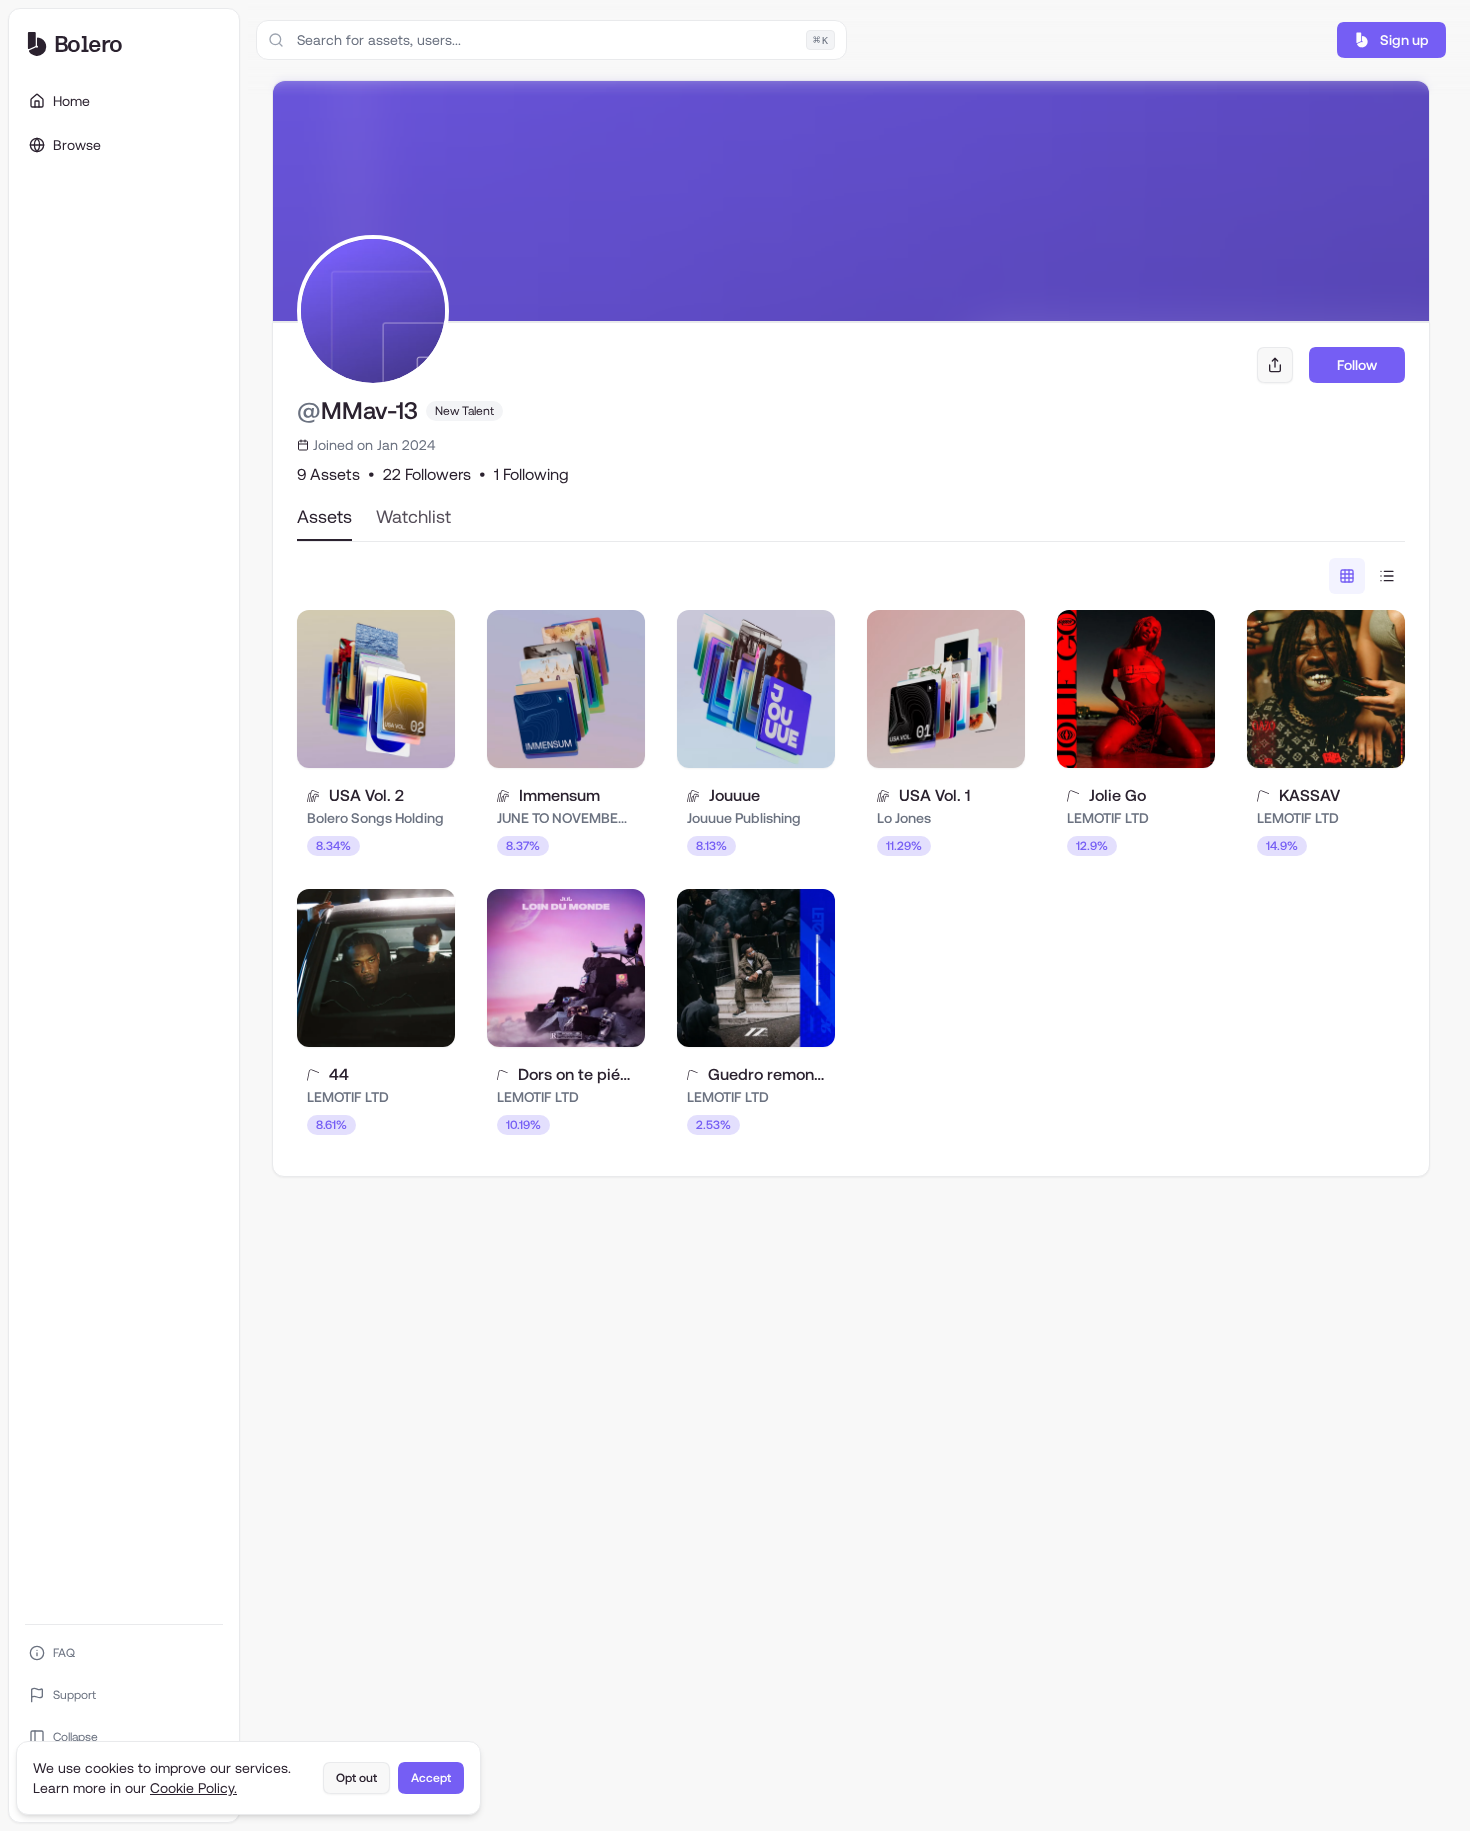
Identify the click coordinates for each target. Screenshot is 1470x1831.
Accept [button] (431, 1778)
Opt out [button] (356, 1778)
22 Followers (427, 474)
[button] (1391, 40)
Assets (324, 516)
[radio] (1347, 576)
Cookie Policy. (193, 1788)
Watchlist (413, 516)
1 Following (531, 474)
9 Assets (328, 474)
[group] (1367, 576)
